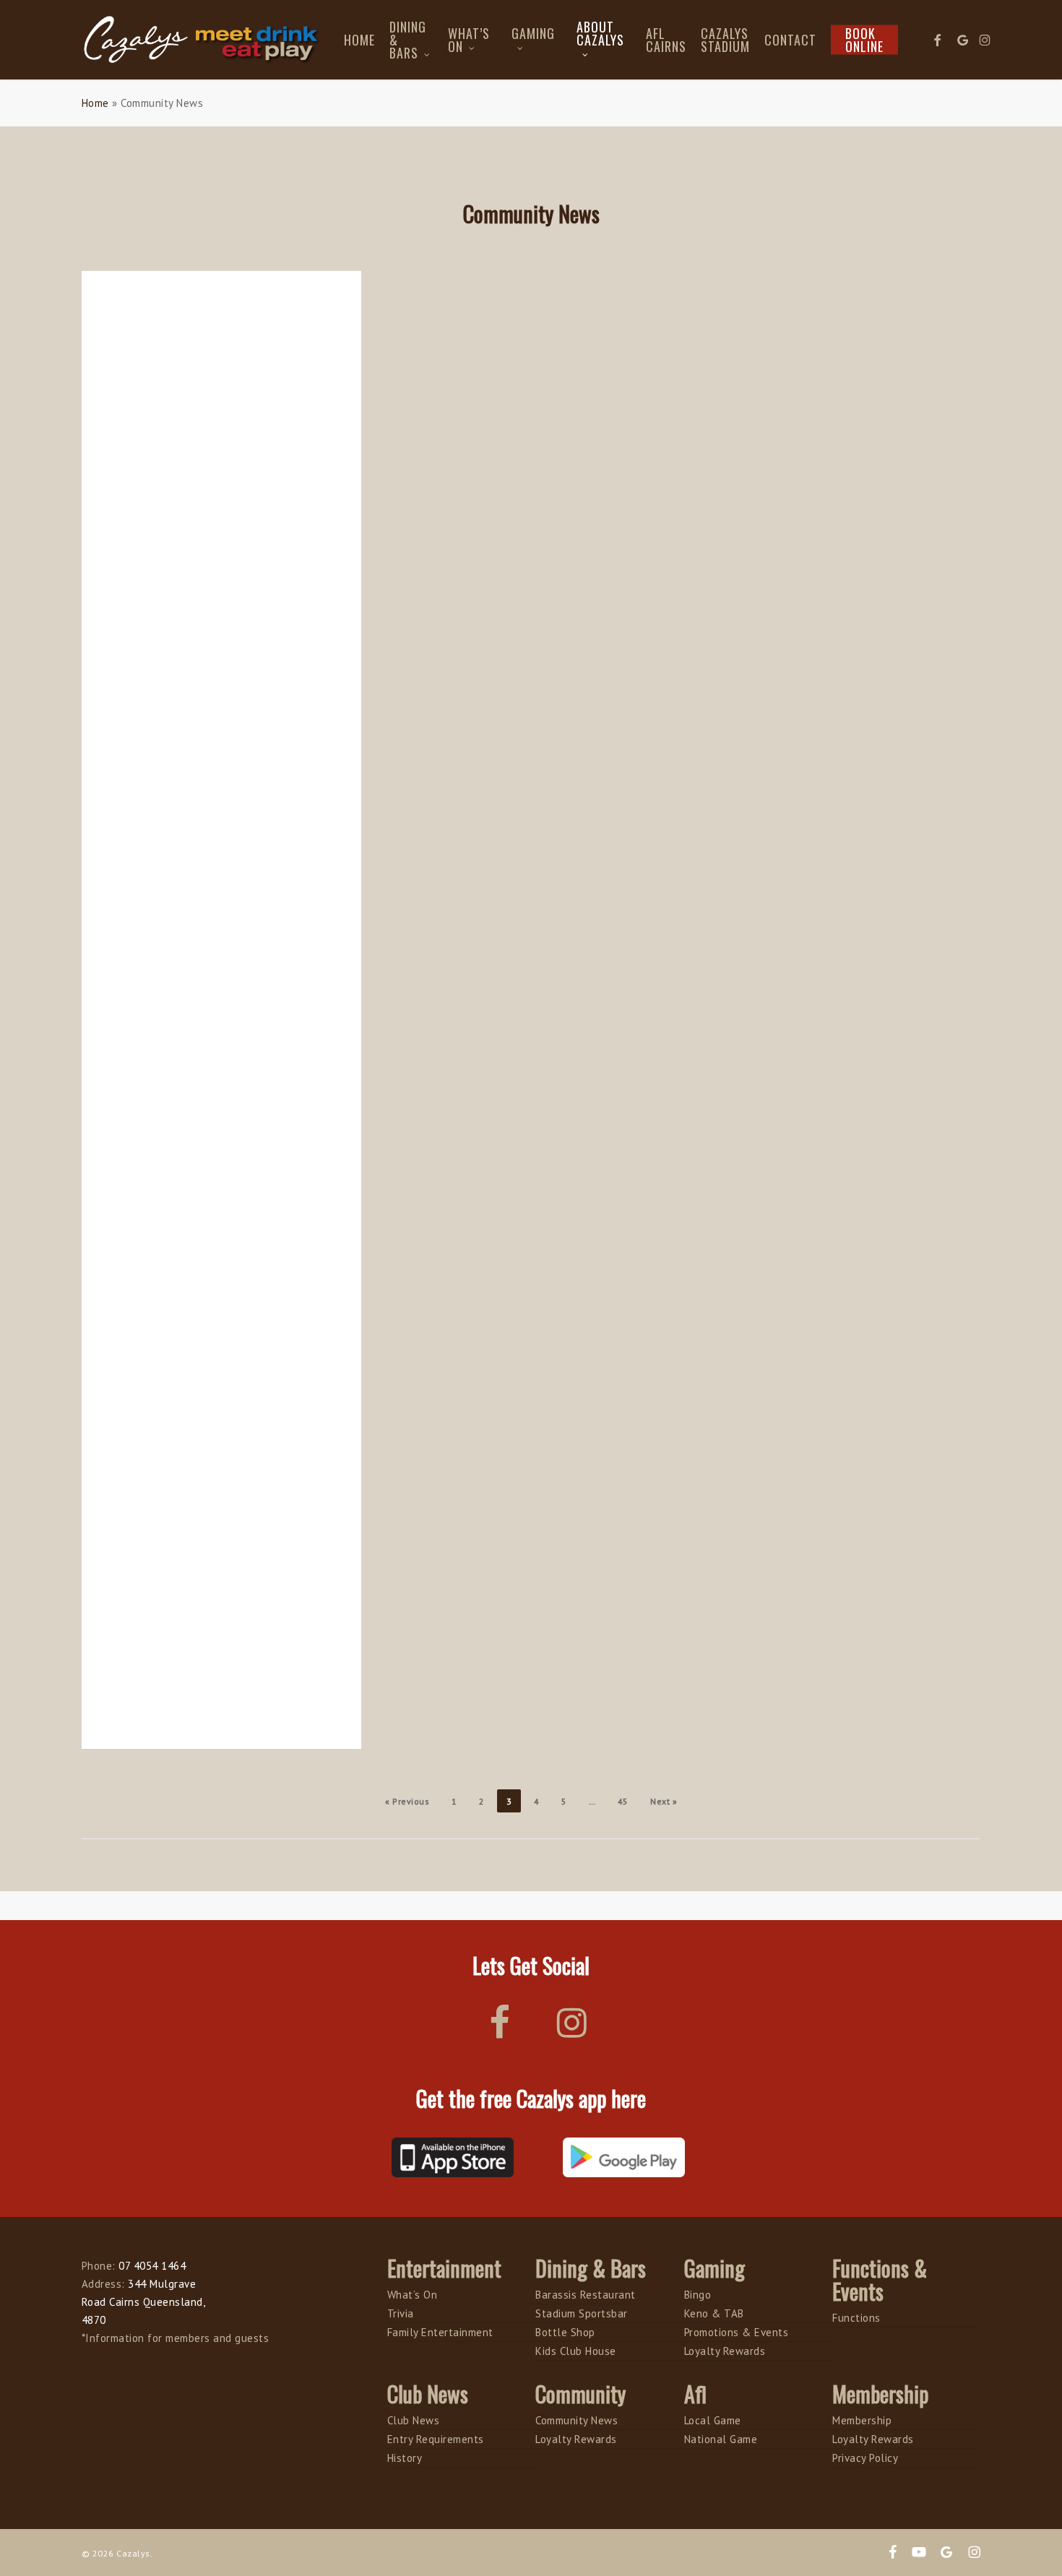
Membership (862, 2420)
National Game (721, 2439)
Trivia (401, 2313)
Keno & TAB (714, 2313)
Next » (664, 1801)
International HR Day (164, 546)
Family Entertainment (440, 2332)
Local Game (713, 2420)
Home (95, 103)
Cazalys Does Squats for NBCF (189, 1531)
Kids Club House (576, 2351)
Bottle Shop (565, 2332)
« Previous (407, 1801)
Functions (856, 2318)
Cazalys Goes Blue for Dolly (181, 1039)
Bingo (698, 2295)
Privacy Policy (865, 2458)
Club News (414, 2420)
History (405, 2458)
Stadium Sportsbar (582, 2313)
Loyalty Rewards (725, 2351)
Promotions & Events (737, 2332)
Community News (577, 2420)
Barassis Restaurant (586, 2295)
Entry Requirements (436, 2439)
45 (623, 1801)
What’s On (413, 2295)
